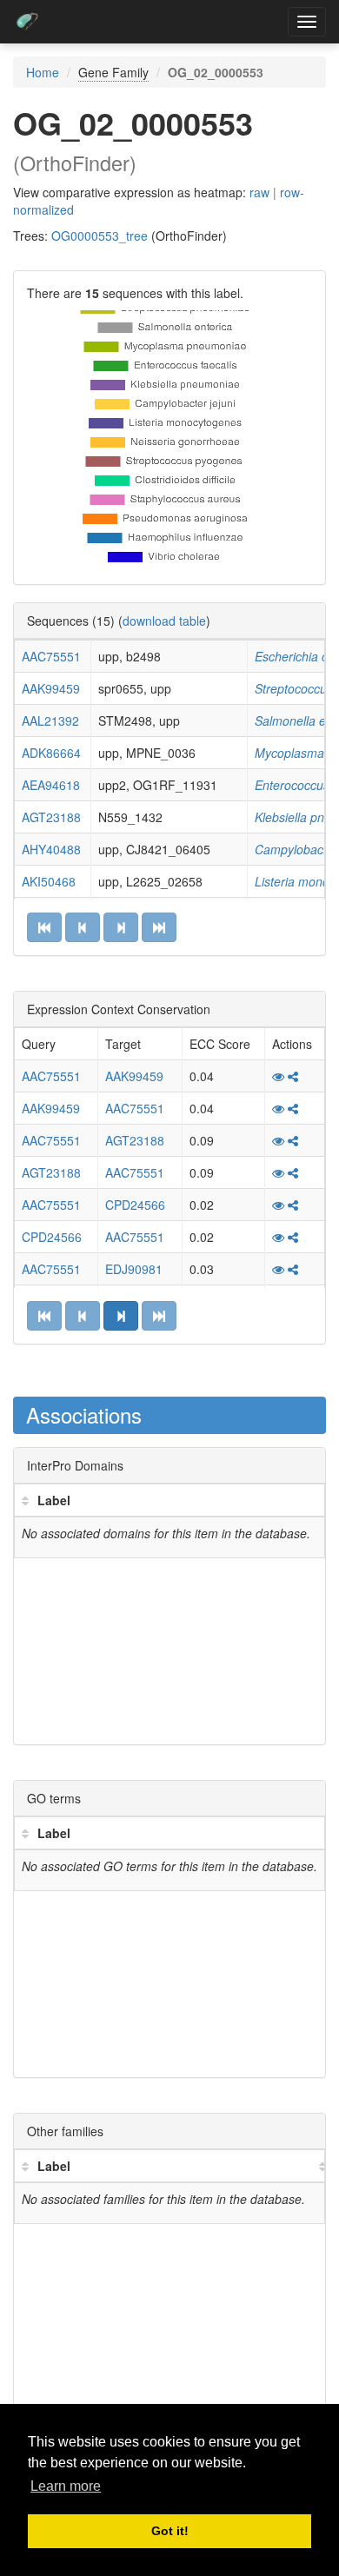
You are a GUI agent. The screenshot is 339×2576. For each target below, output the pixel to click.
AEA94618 (51, 785)
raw (259, 192)
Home (43, 72)
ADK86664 (51, 753)
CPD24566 (135, 1205)
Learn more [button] (66, 2486)
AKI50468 (49, 881)
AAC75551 (51, 656)
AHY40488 (51, 849)
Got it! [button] (170, 2531)
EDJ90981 (134, 1269)
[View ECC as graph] (293, 1076)
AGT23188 (51, 817)
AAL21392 (50, 720)
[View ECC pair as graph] (278, 1076)
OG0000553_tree (100, 236)
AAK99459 (51, 688)
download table (164, 621)
